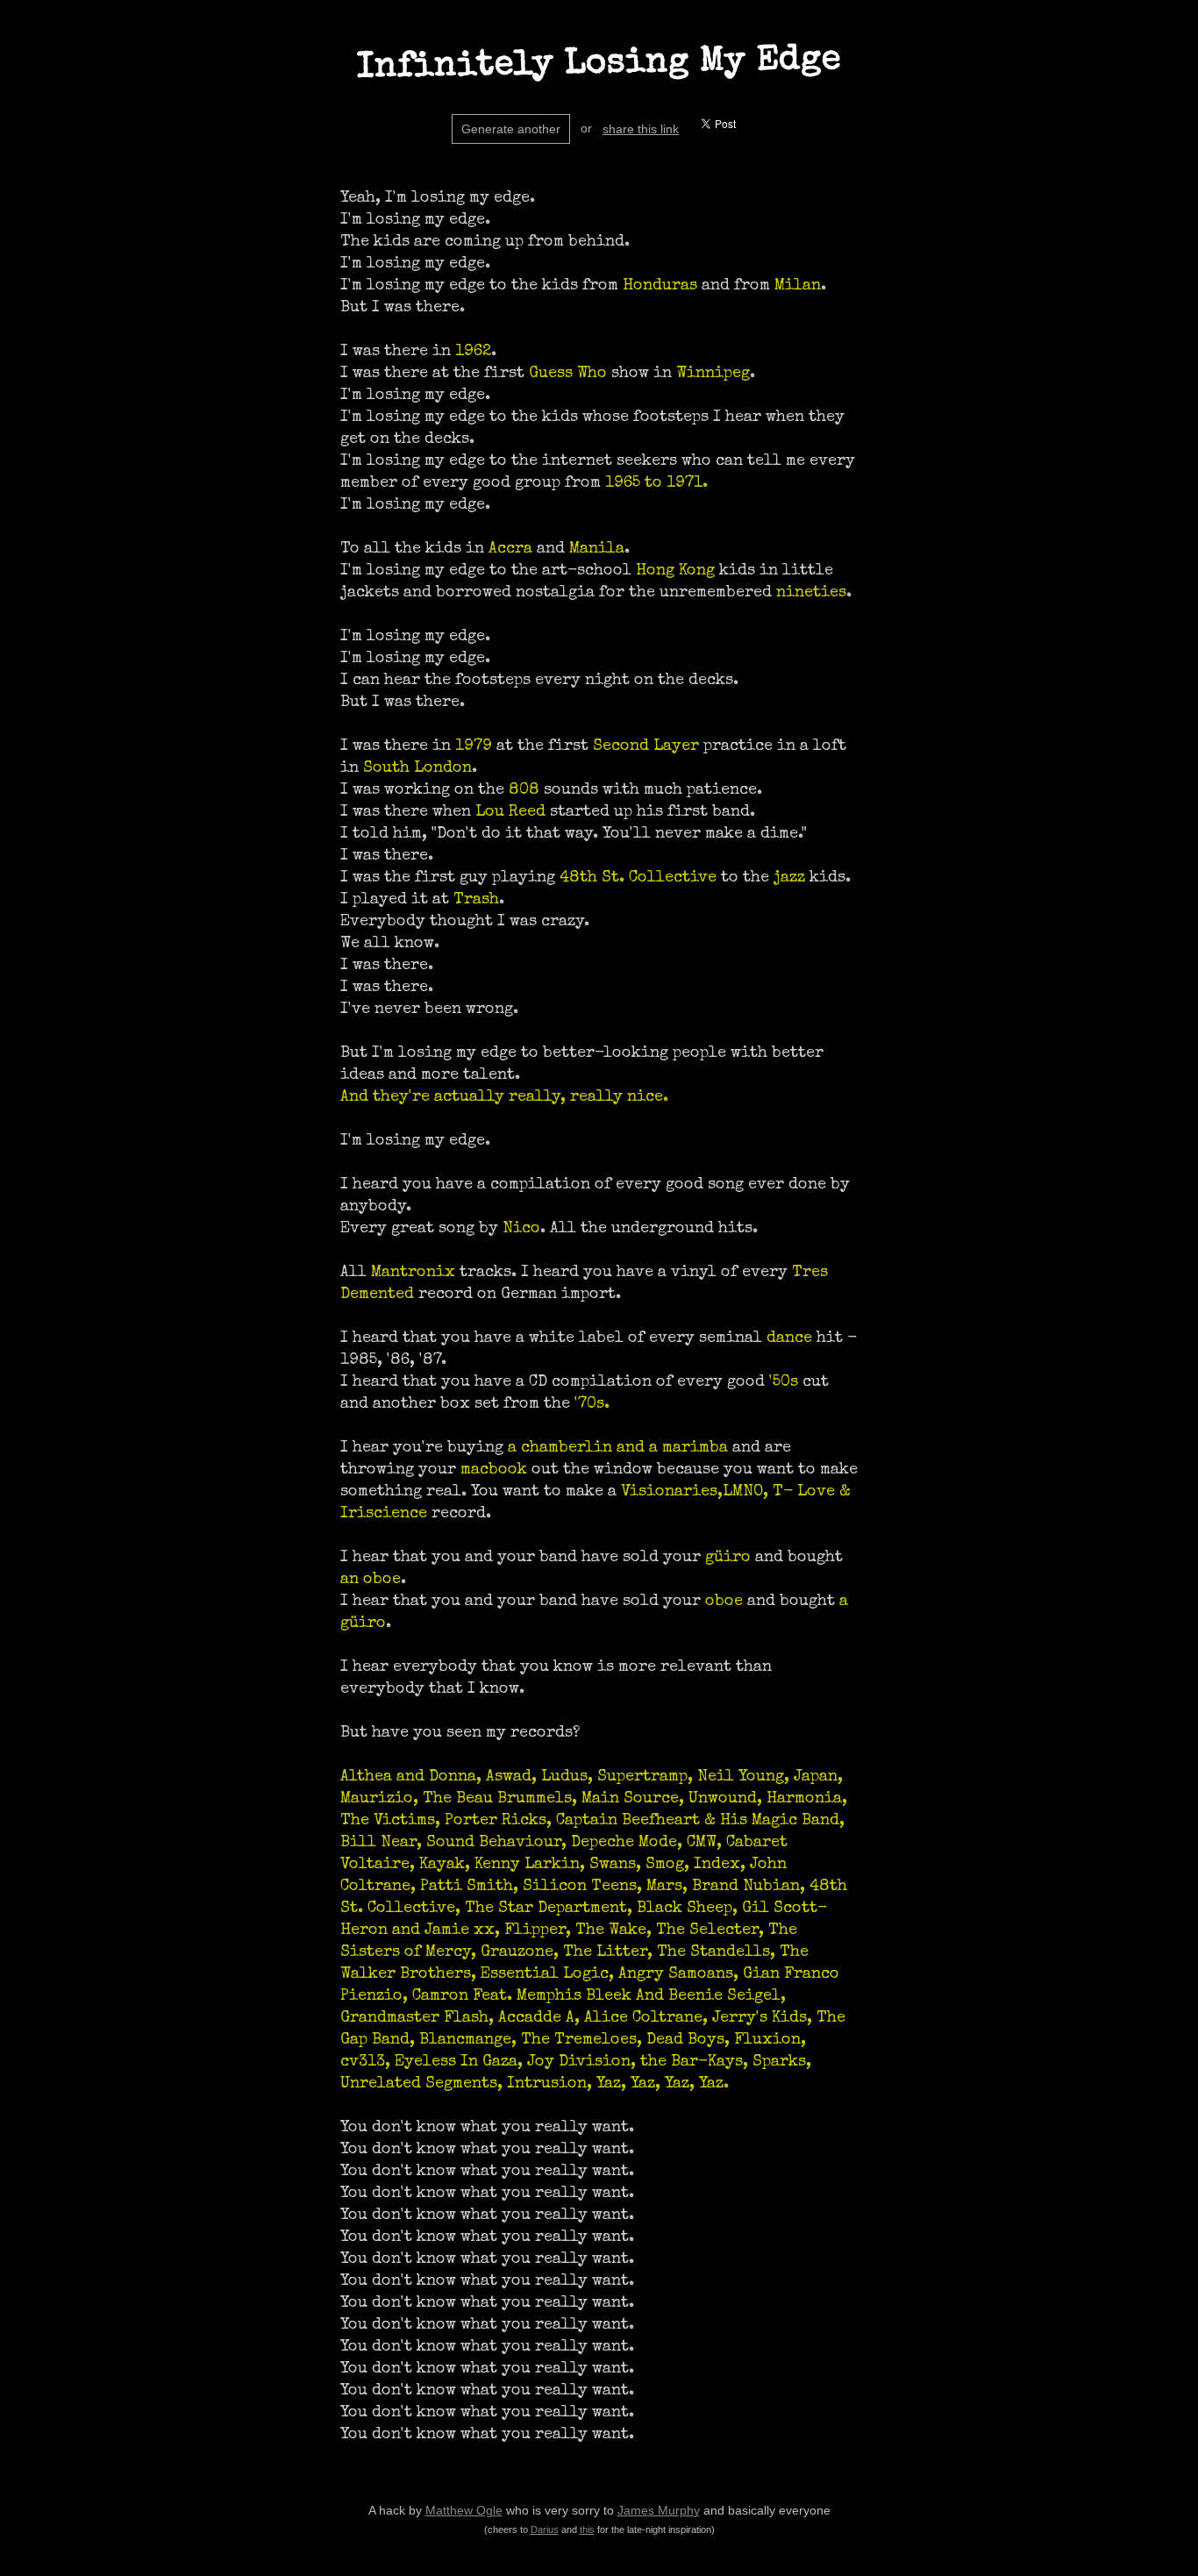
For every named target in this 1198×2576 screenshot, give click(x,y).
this (587, 2530)
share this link (641, 129)
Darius (545, 2530)
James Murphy (659, 2510)
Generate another (511, 129)
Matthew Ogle (464, 2510)
